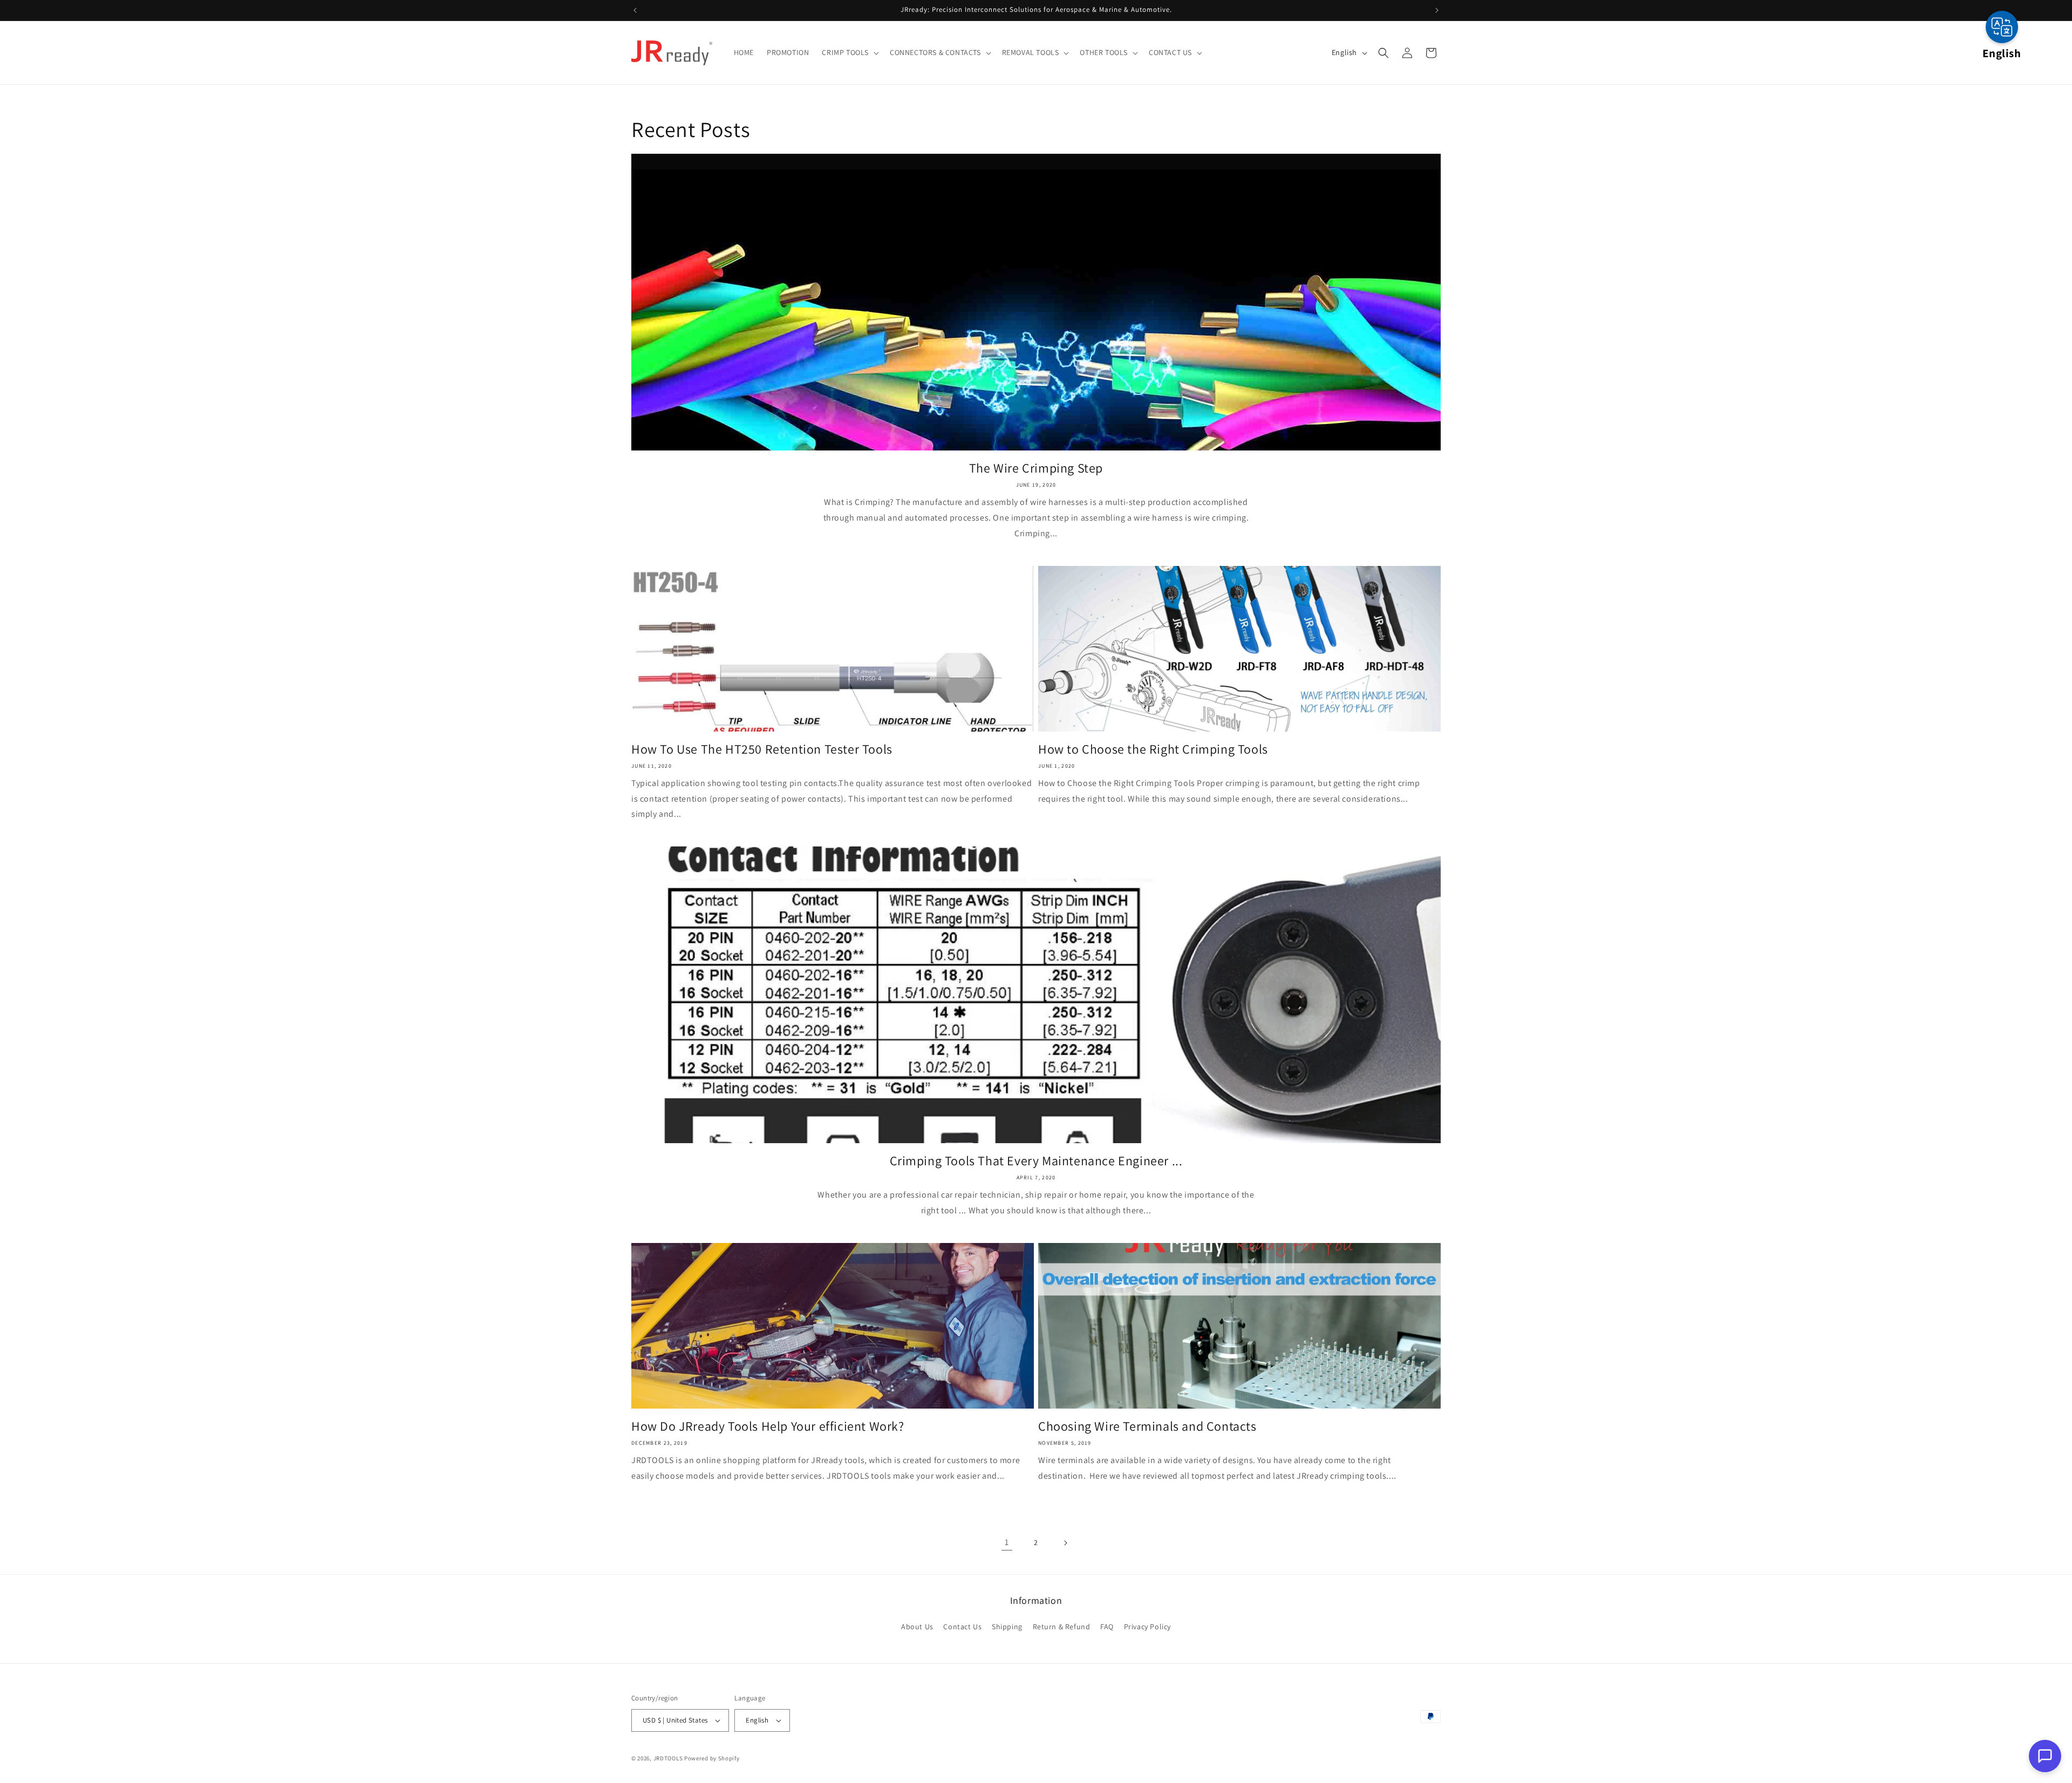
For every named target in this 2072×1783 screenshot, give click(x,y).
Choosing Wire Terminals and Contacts (1147, 1426)
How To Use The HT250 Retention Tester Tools (762, 749)
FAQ (1107, 1627)
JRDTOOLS (668, 1758)
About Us (917, 1627)
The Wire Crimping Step (1036, 468)
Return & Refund (1062, 1627)
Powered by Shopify (712, 1758)
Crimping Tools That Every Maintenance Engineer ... (1036, 1161)
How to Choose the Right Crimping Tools (1153, 749)
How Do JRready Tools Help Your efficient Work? (768, 1426)
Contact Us (962, 1627)
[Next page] (1065, 1543)
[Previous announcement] (635, 10)
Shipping (1007, 1627)
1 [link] (1007, 1542)
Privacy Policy (1147, 1627)
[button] (849, 52)
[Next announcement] (1437, 10)
